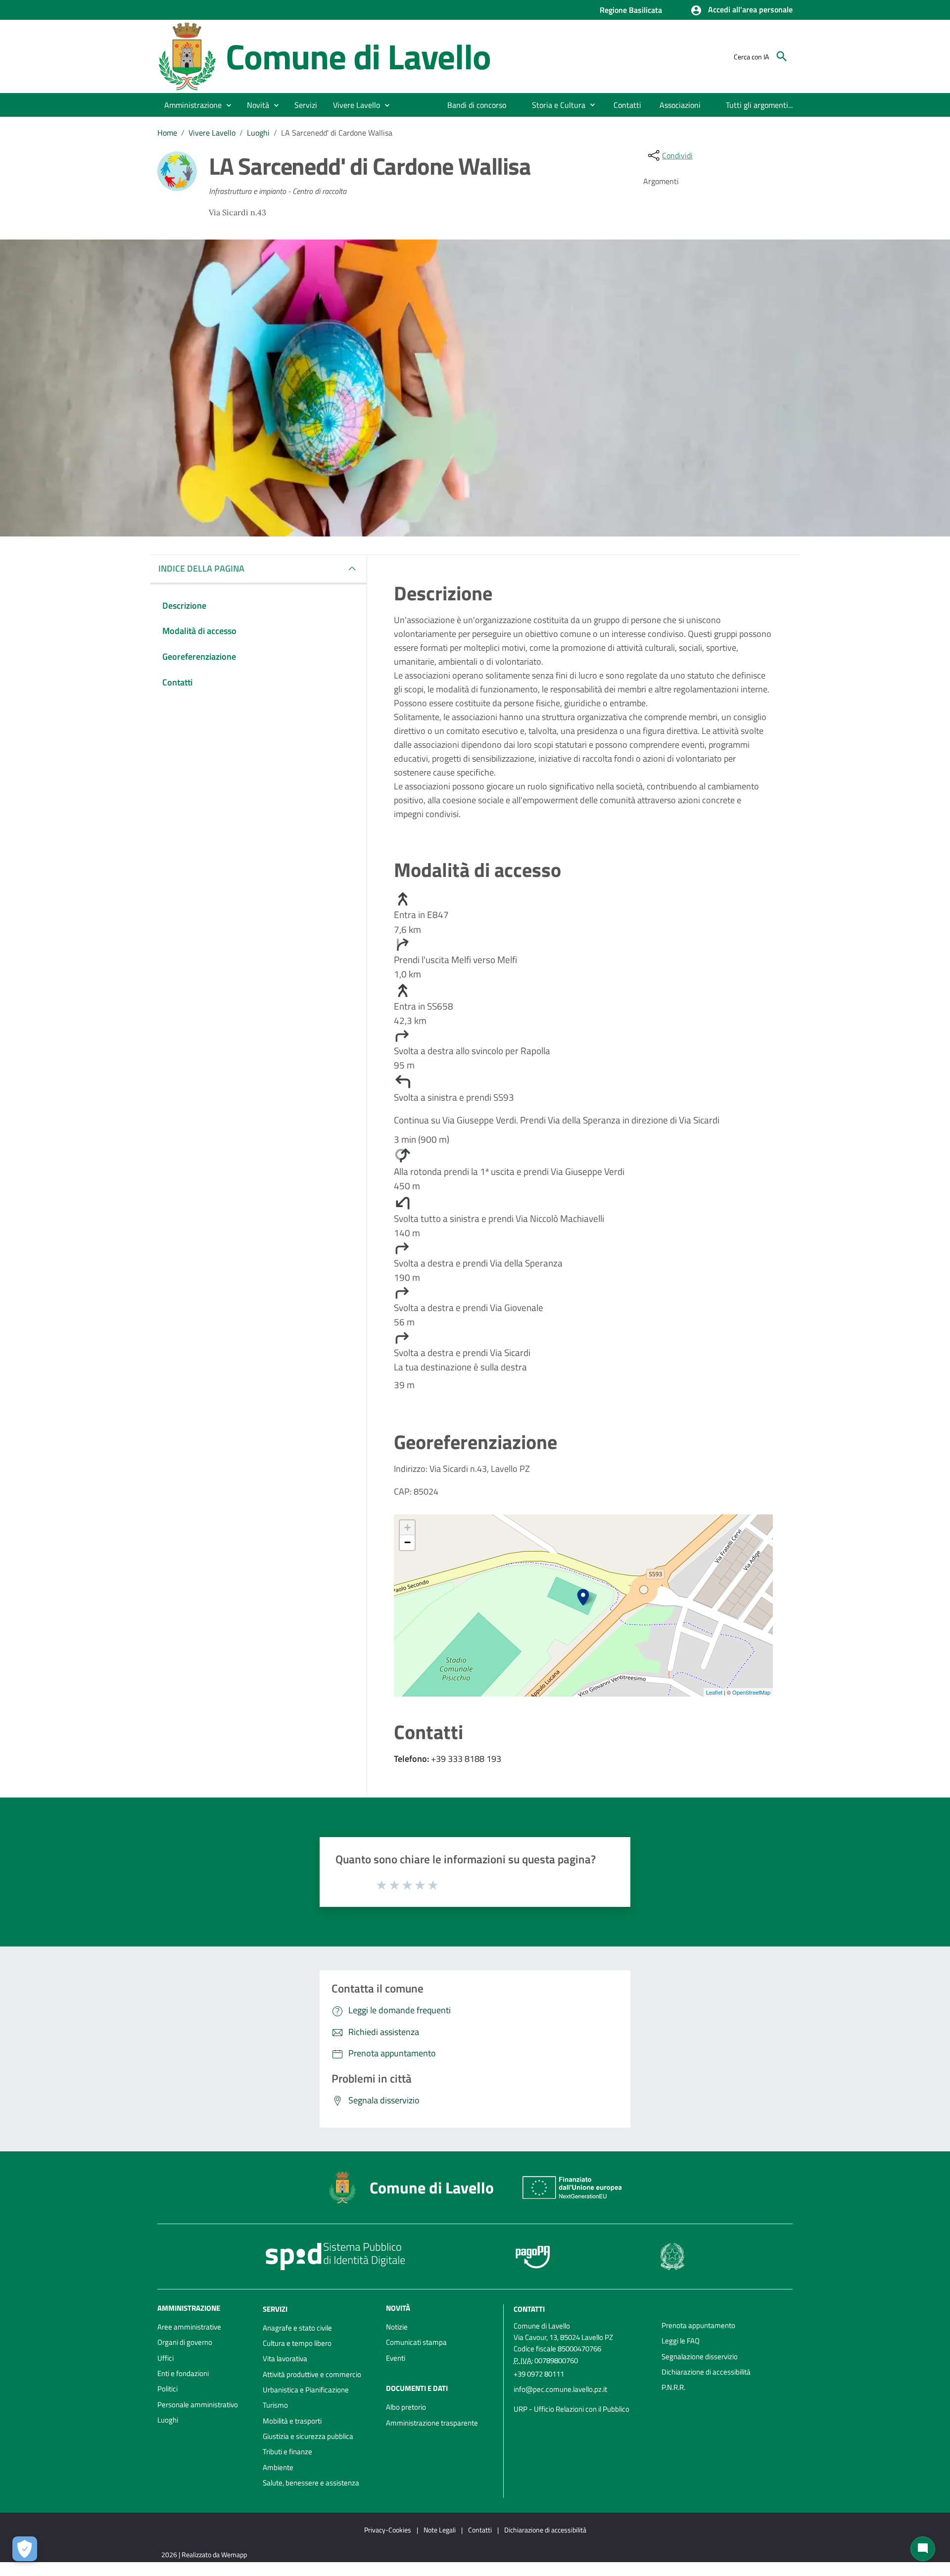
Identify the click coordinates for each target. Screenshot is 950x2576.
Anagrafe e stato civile (297, 2328)
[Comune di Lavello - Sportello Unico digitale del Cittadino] (187, 56)
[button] (741, 10)
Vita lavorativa (285, 2358)
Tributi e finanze (287, 2452)
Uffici (166, 2358)
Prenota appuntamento (698, 2325)
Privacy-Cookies (388, 2530)
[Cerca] (782, 56)
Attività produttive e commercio (312, 2374)
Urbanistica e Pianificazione (306, 2390)
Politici (167, 2389)
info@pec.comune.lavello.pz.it (560, 2389)
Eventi (396, 2358)
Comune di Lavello (358, 56)
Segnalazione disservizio (700, 2357)
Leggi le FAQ (681, 2341)
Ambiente (278, 2467)
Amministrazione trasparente (432, 2423)
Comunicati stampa (416, 2342)
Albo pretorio (406, 2407)
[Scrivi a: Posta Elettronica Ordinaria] (583, 2399)
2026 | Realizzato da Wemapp (204, 2554)
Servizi (275, 2309)
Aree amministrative (189, 2327)
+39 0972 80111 (539, 2374)
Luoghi (258, 133)
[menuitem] (477, 105)
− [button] (407, 1542)
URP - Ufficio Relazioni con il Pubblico (571, 2409)
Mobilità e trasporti (292, 2421)
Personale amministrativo (198, 2405)
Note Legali (440, 2530)
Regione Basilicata (631, 10)
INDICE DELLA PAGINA (201, 568)
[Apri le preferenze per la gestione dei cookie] (25, 2549)
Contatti (529, 2309)
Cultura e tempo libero (297, 2343)
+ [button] (407, 1528)
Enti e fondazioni (183, 2373)
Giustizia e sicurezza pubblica (308, 2436)
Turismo (275, 2405)
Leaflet (714, 1692)
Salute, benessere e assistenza (311, 2483)
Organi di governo (185, 2342)
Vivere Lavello (212, 133)
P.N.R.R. (673, 2387)
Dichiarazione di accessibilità (706, 2372)
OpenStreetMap (751, 1692)
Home (167, 133)
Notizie (397, 2327)
